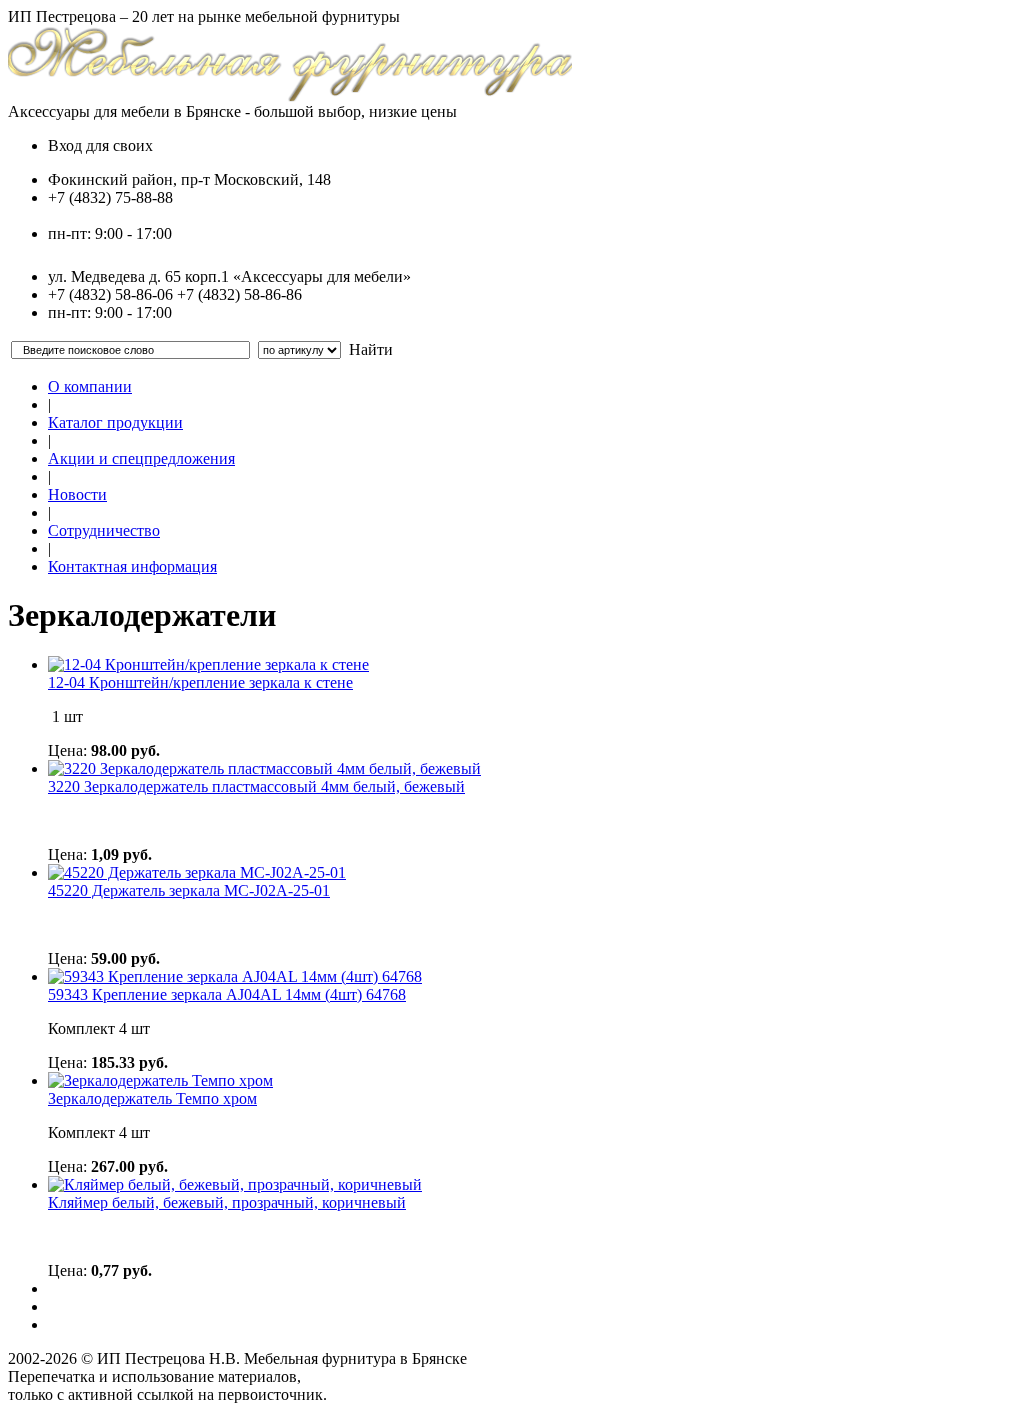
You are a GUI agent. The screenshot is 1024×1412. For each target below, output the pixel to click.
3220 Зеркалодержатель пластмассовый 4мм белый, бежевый (256, 786)
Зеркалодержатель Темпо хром (152, 1098)
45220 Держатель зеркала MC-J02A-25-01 (189, 890)
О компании (90, 386)
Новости (77, 494)
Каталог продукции (115, 422)
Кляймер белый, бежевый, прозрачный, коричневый (227, 1202)
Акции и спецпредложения (141, 458)
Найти (371, 349)
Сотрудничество (104, 530)
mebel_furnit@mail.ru (117, 215)
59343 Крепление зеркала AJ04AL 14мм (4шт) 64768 (227, 994)
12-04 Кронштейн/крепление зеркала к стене (200, 682)
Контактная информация (132, 566)
